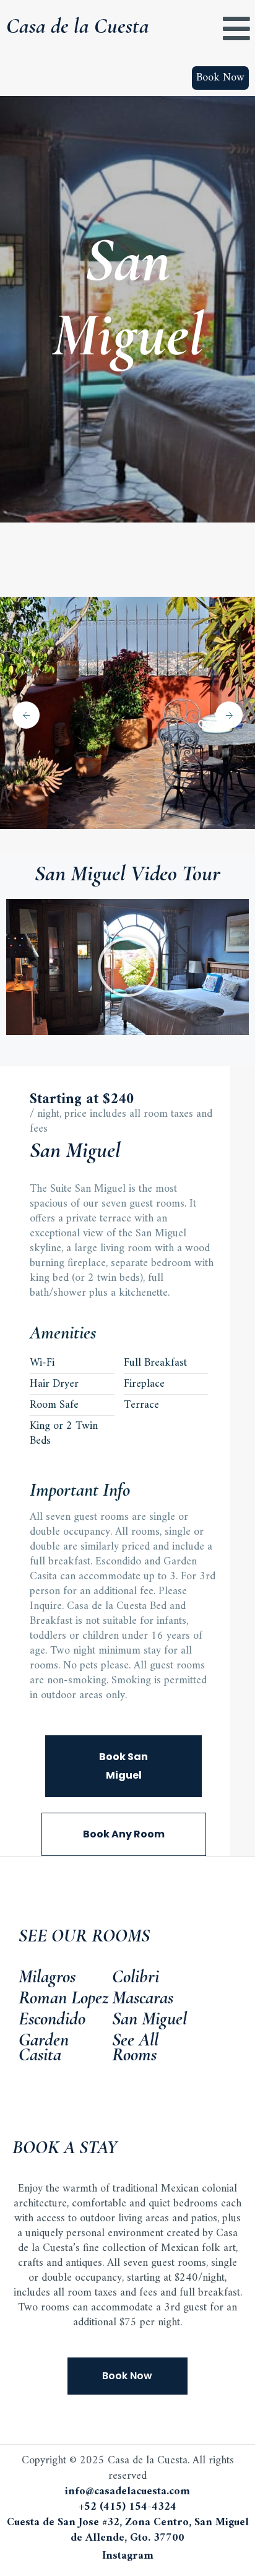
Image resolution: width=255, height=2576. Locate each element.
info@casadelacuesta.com (127, 2491)
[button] (127, 967)
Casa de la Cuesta (78, 26)
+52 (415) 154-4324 (127, 2507)
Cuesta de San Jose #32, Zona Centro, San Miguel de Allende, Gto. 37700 (128, 2530)
